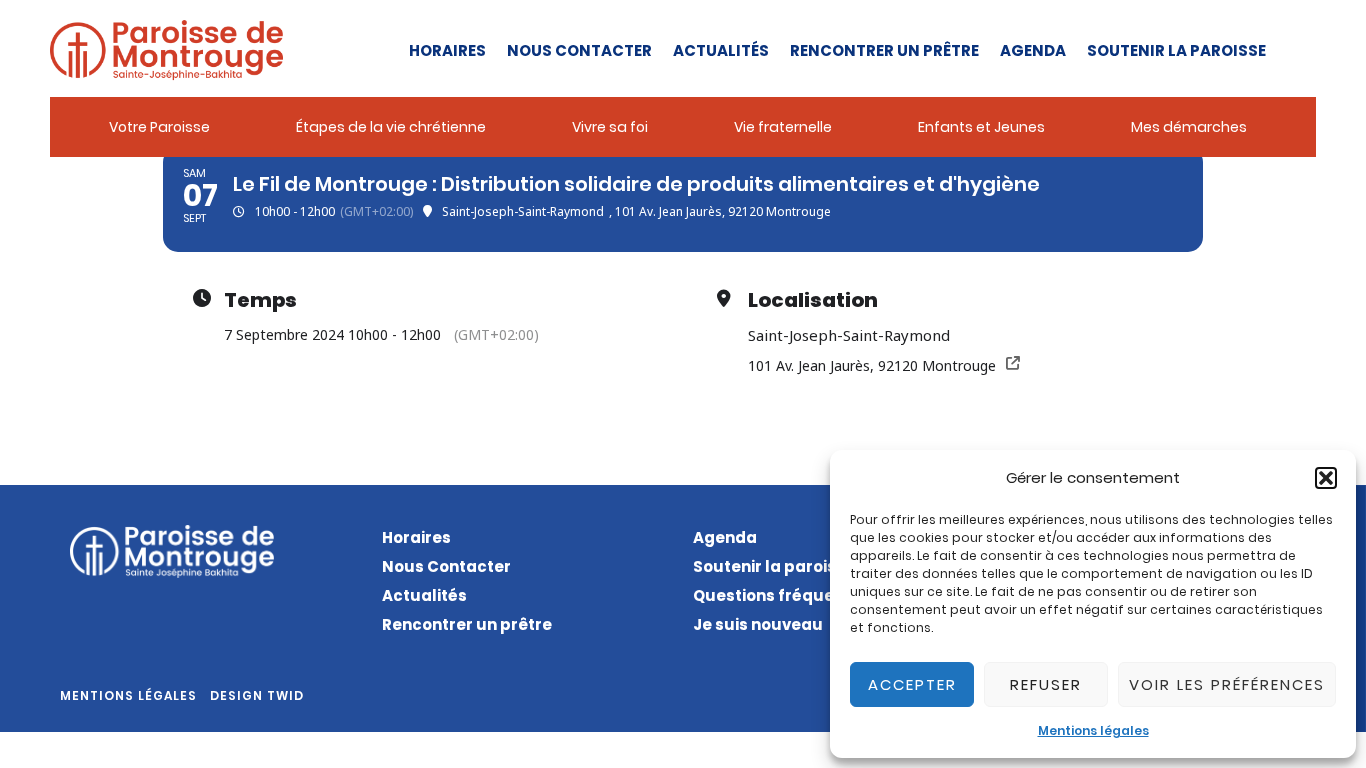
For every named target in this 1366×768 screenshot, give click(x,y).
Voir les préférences (1227, 684)
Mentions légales (1093, 730)
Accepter (912, 684)
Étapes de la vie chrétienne (391, 127)
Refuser (1046, 684)
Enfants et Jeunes (981, 127)
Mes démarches (1189, 127)
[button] (1326, 478)
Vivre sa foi (610, 127)
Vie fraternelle (783, 127)
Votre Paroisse (159, 127)
